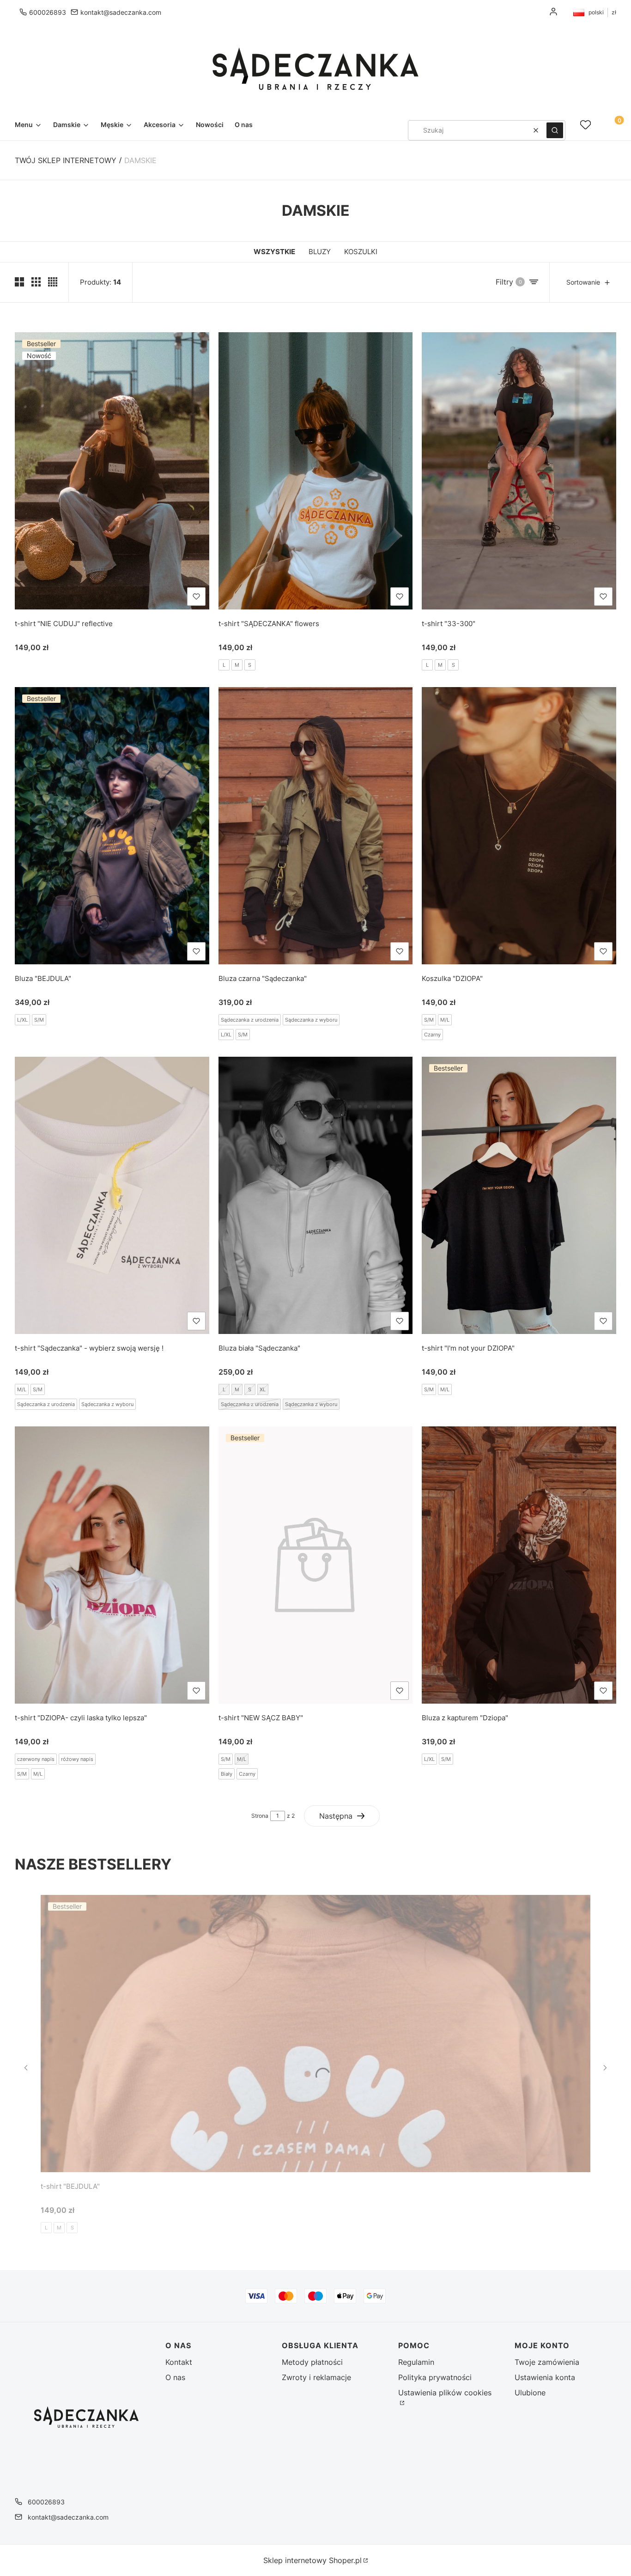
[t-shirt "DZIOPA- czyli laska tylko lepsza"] (112, 1565)
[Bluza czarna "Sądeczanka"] (316, 826)
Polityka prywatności (435, 2377)
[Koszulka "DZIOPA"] (519, 826)
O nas (175, 2377)
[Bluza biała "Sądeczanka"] (316, 1195)
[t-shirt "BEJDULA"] (315, 2034)
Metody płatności (312, 2362)
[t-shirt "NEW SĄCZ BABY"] (316, 1565)
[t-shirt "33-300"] (519, 471)
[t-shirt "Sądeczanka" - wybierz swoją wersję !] (112, 1195)
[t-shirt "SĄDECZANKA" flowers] (316, 471)
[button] (555, 130)
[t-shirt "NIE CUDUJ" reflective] (112, 471)
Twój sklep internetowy (66, 160)
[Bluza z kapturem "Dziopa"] (519, 1565)
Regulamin (416, 2362)
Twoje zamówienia (547, 2362)
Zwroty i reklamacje (316, 2377)
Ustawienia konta (545, 2377)
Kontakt (179, 2362)
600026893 (48, 12)
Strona (260, 1816)
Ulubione (530, 2393)
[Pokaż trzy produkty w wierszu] (36, 282)
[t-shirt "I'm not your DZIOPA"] (519, 1195)
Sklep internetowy (312, 2560)
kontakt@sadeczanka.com (121, 12)
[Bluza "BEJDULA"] (112, 826)
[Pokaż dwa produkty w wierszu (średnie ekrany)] (19, 282)
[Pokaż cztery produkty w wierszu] (53, 282)
